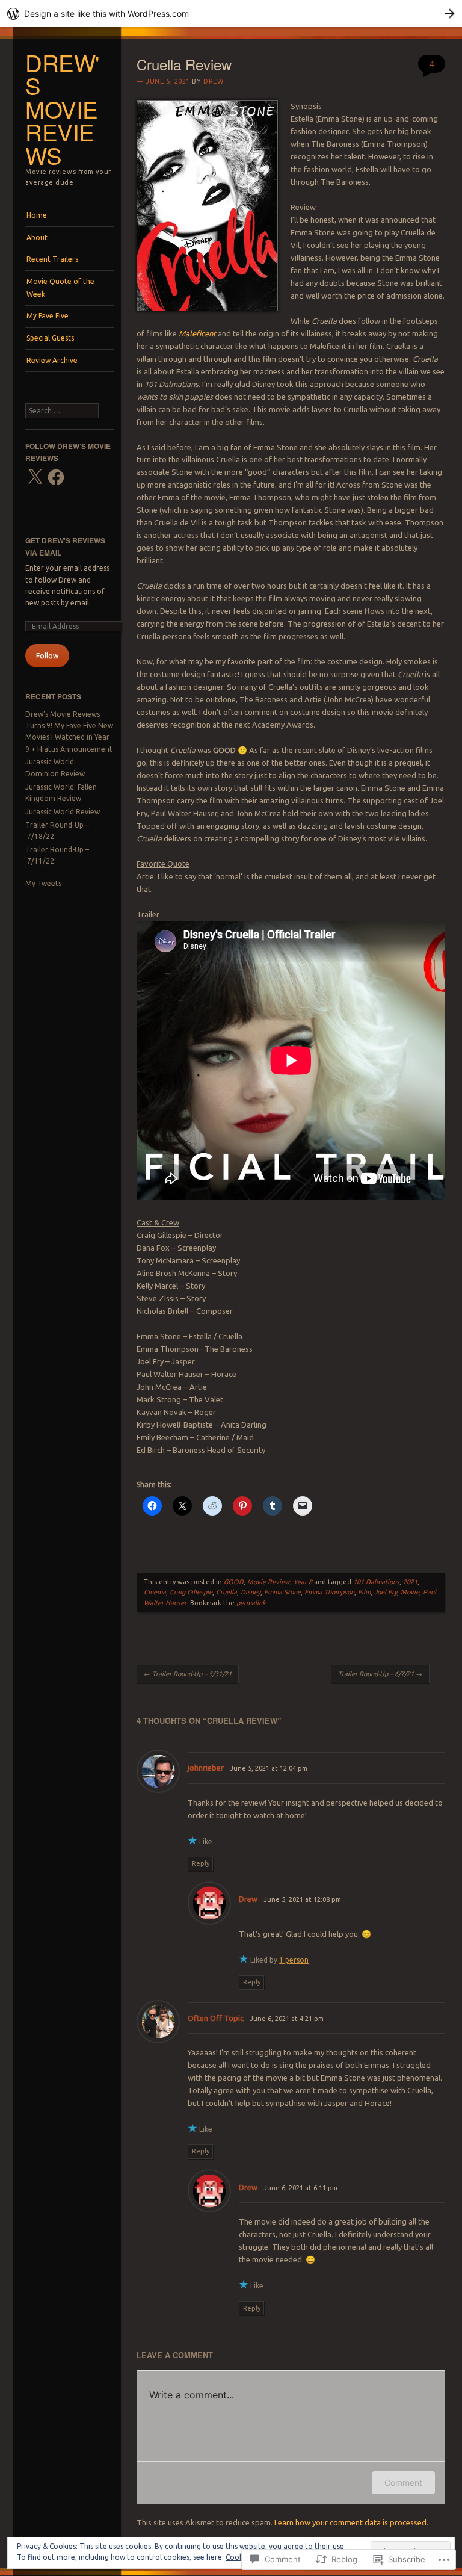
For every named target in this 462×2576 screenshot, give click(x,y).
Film (364, 1592)
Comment (403, 2482)
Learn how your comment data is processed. (351, 2522)
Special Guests (50, 338)
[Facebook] (56, 477)
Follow (47, 656)
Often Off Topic (216, 2018)
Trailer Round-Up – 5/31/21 (188, 1674)
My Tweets (43, 883)
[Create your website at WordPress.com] (231, 14)
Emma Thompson (329, 1592)
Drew (213, 81)
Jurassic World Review (63, 812)
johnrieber (206, 1768)
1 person (294, 1960)
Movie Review (269, 1582)
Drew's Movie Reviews (62, 109)
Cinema (155, 1592)
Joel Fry (386, 1592)
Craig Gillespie (191, 1592)
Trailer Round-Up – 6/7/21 (380, 1674)
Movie (410, 1592)
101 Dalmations (376, 1582)
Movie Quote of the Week (60, 287)
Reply (201, 1863)
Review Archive (52, 360)
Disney (251, 1592)
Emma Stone (282, 1592)
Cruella (226, 1592)
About (37, 237)
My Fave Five (48, 316)
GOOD (234, 1582)
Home (37, 215)
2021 (410, 1582)
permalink (251, 1603)
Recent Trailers (52, 259)
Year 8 (303, 1582)
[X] (35, 477)
